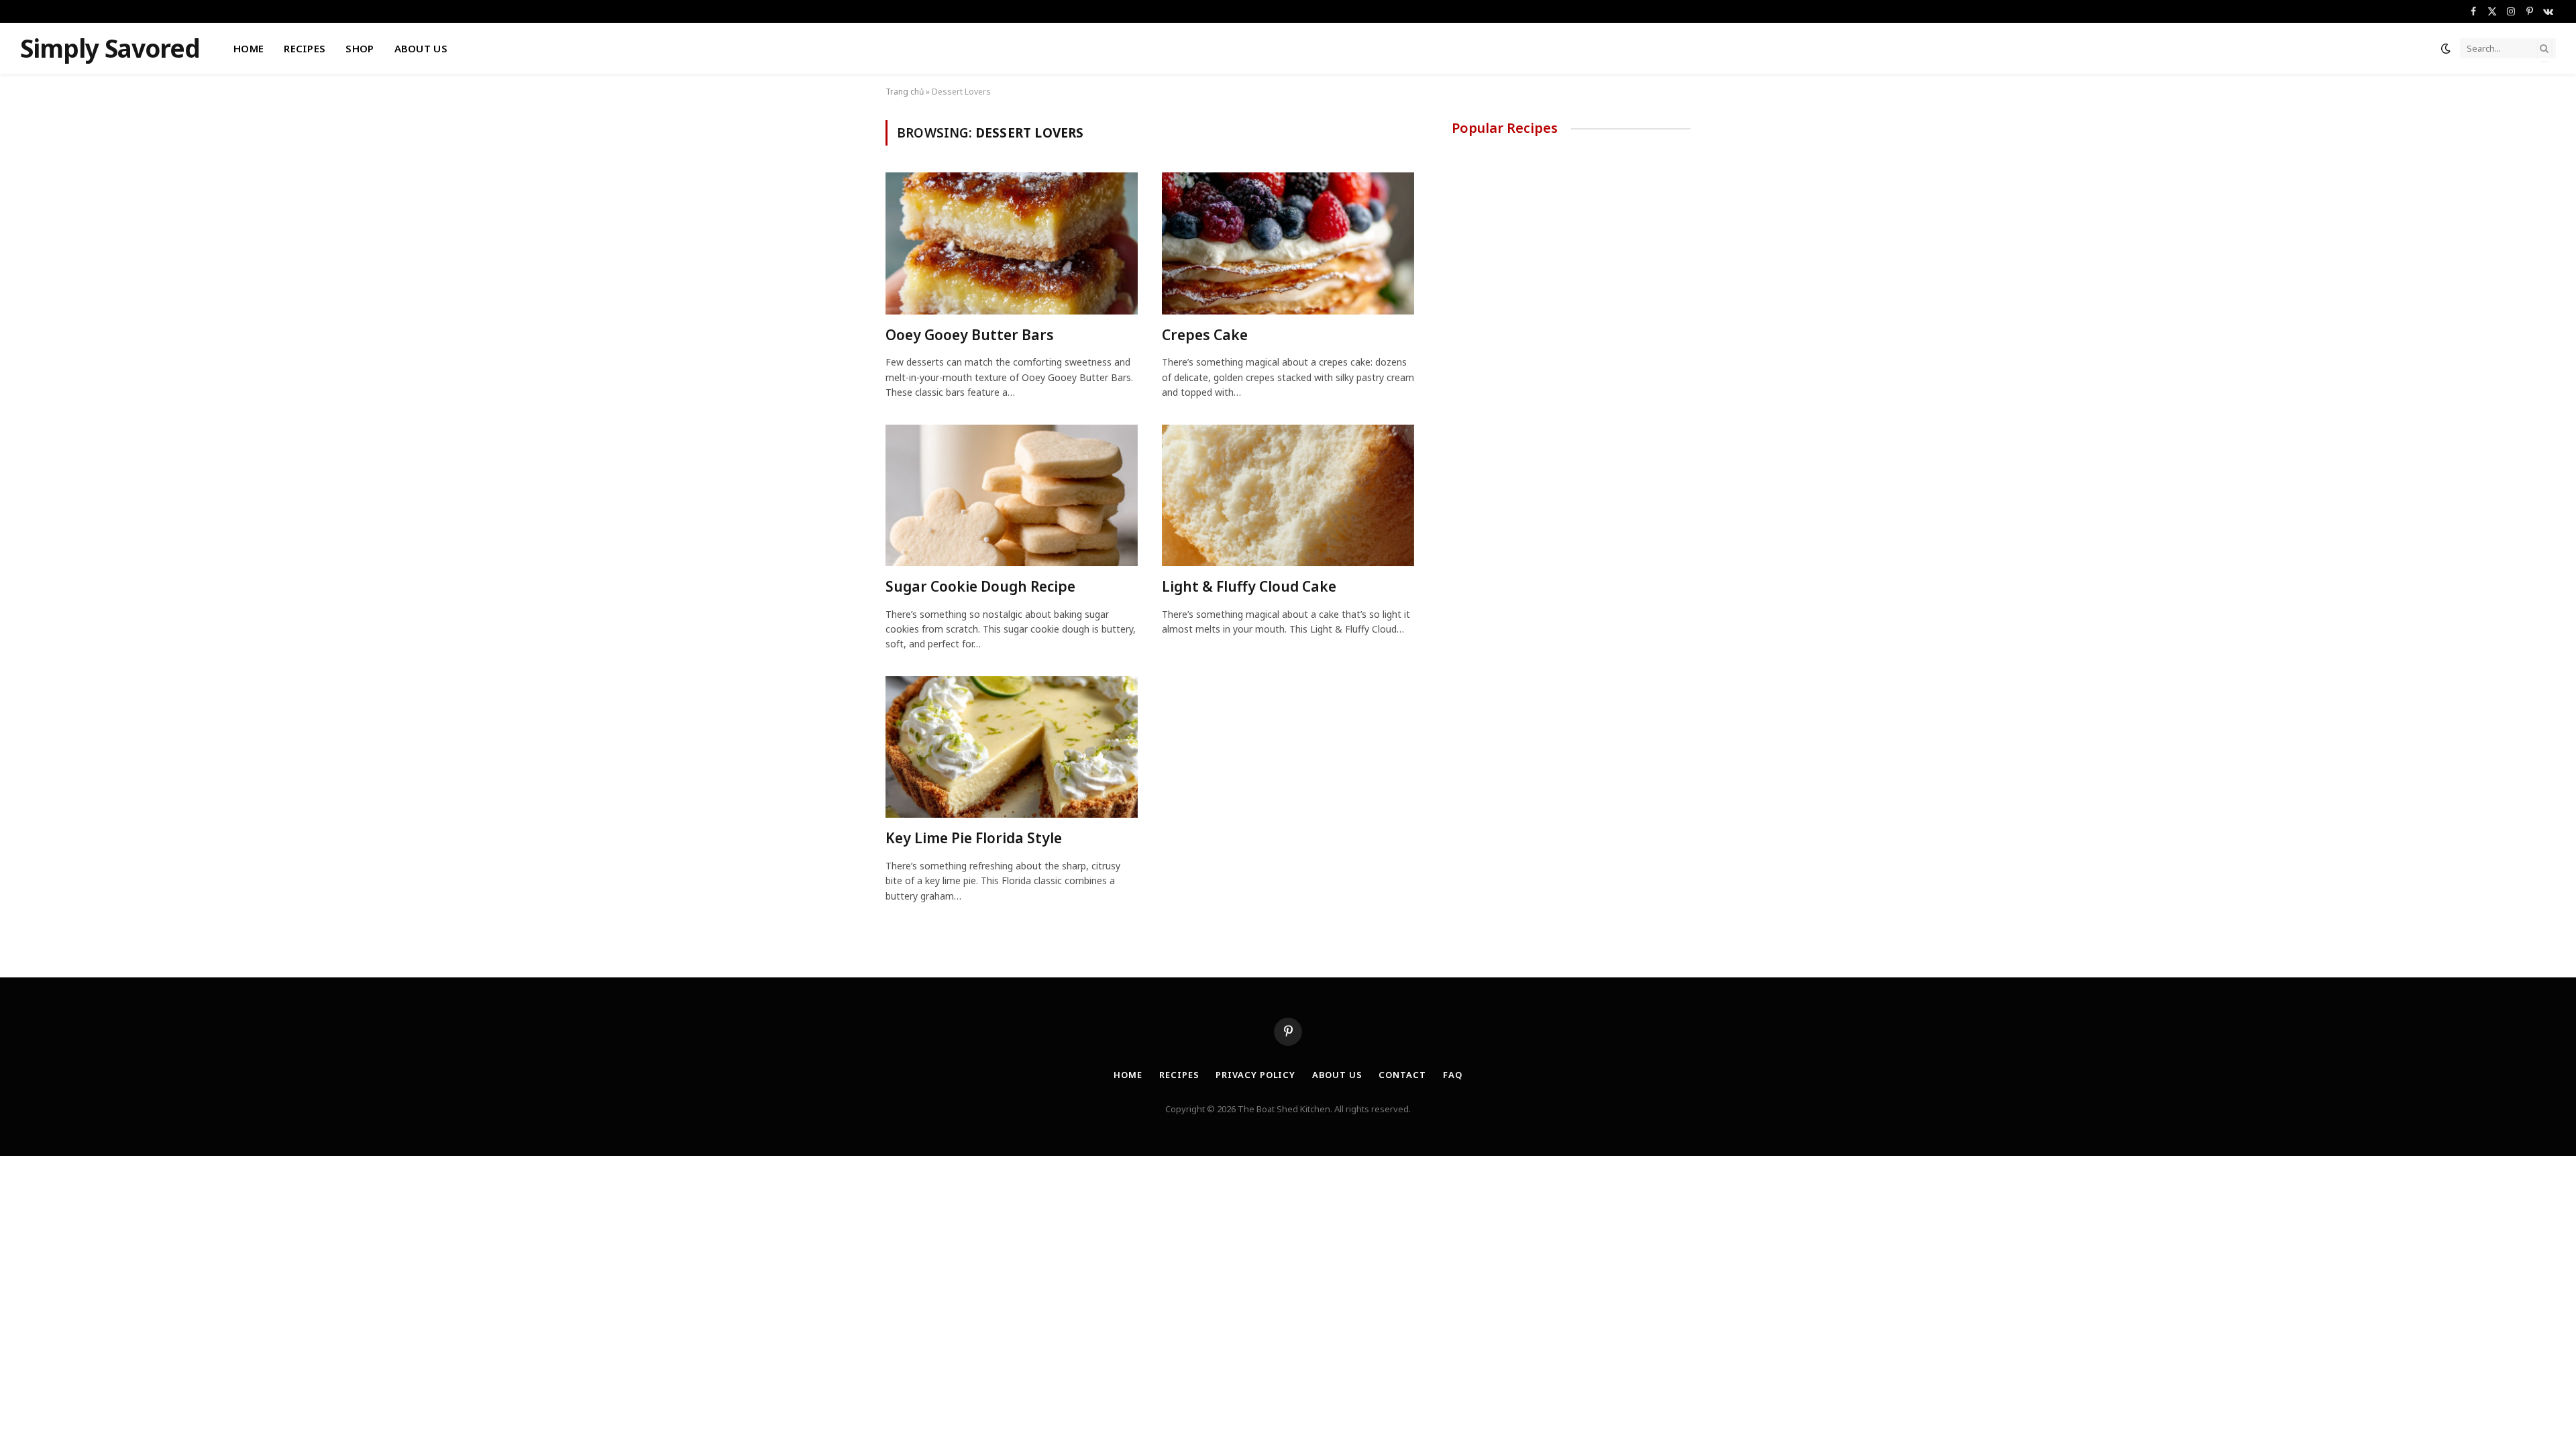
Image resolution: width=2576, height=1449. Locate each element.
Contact (1402, 1075)
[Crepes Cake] (1288, 244)
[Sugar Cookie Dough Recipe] (1012, 496)
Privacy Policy (1255, 1075)
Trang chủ (905, 92)
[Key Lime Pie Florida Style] (1012, 747)
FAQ (1453, 1075)
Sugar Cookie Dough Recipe (980, 586)
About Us (421, 48)
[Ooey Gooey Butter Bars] (1012, 244)
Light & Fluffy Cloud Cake (1249, 586)
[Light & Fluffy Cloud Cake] (1288, 496)
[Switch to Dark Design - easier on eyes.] (2446, 48)
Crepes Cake (1205, 335)
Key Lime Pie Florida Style (974, 838)
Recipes (305, 48)
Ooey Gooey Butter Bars (970, 335)
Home (249, 48)
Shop (360, 48)
